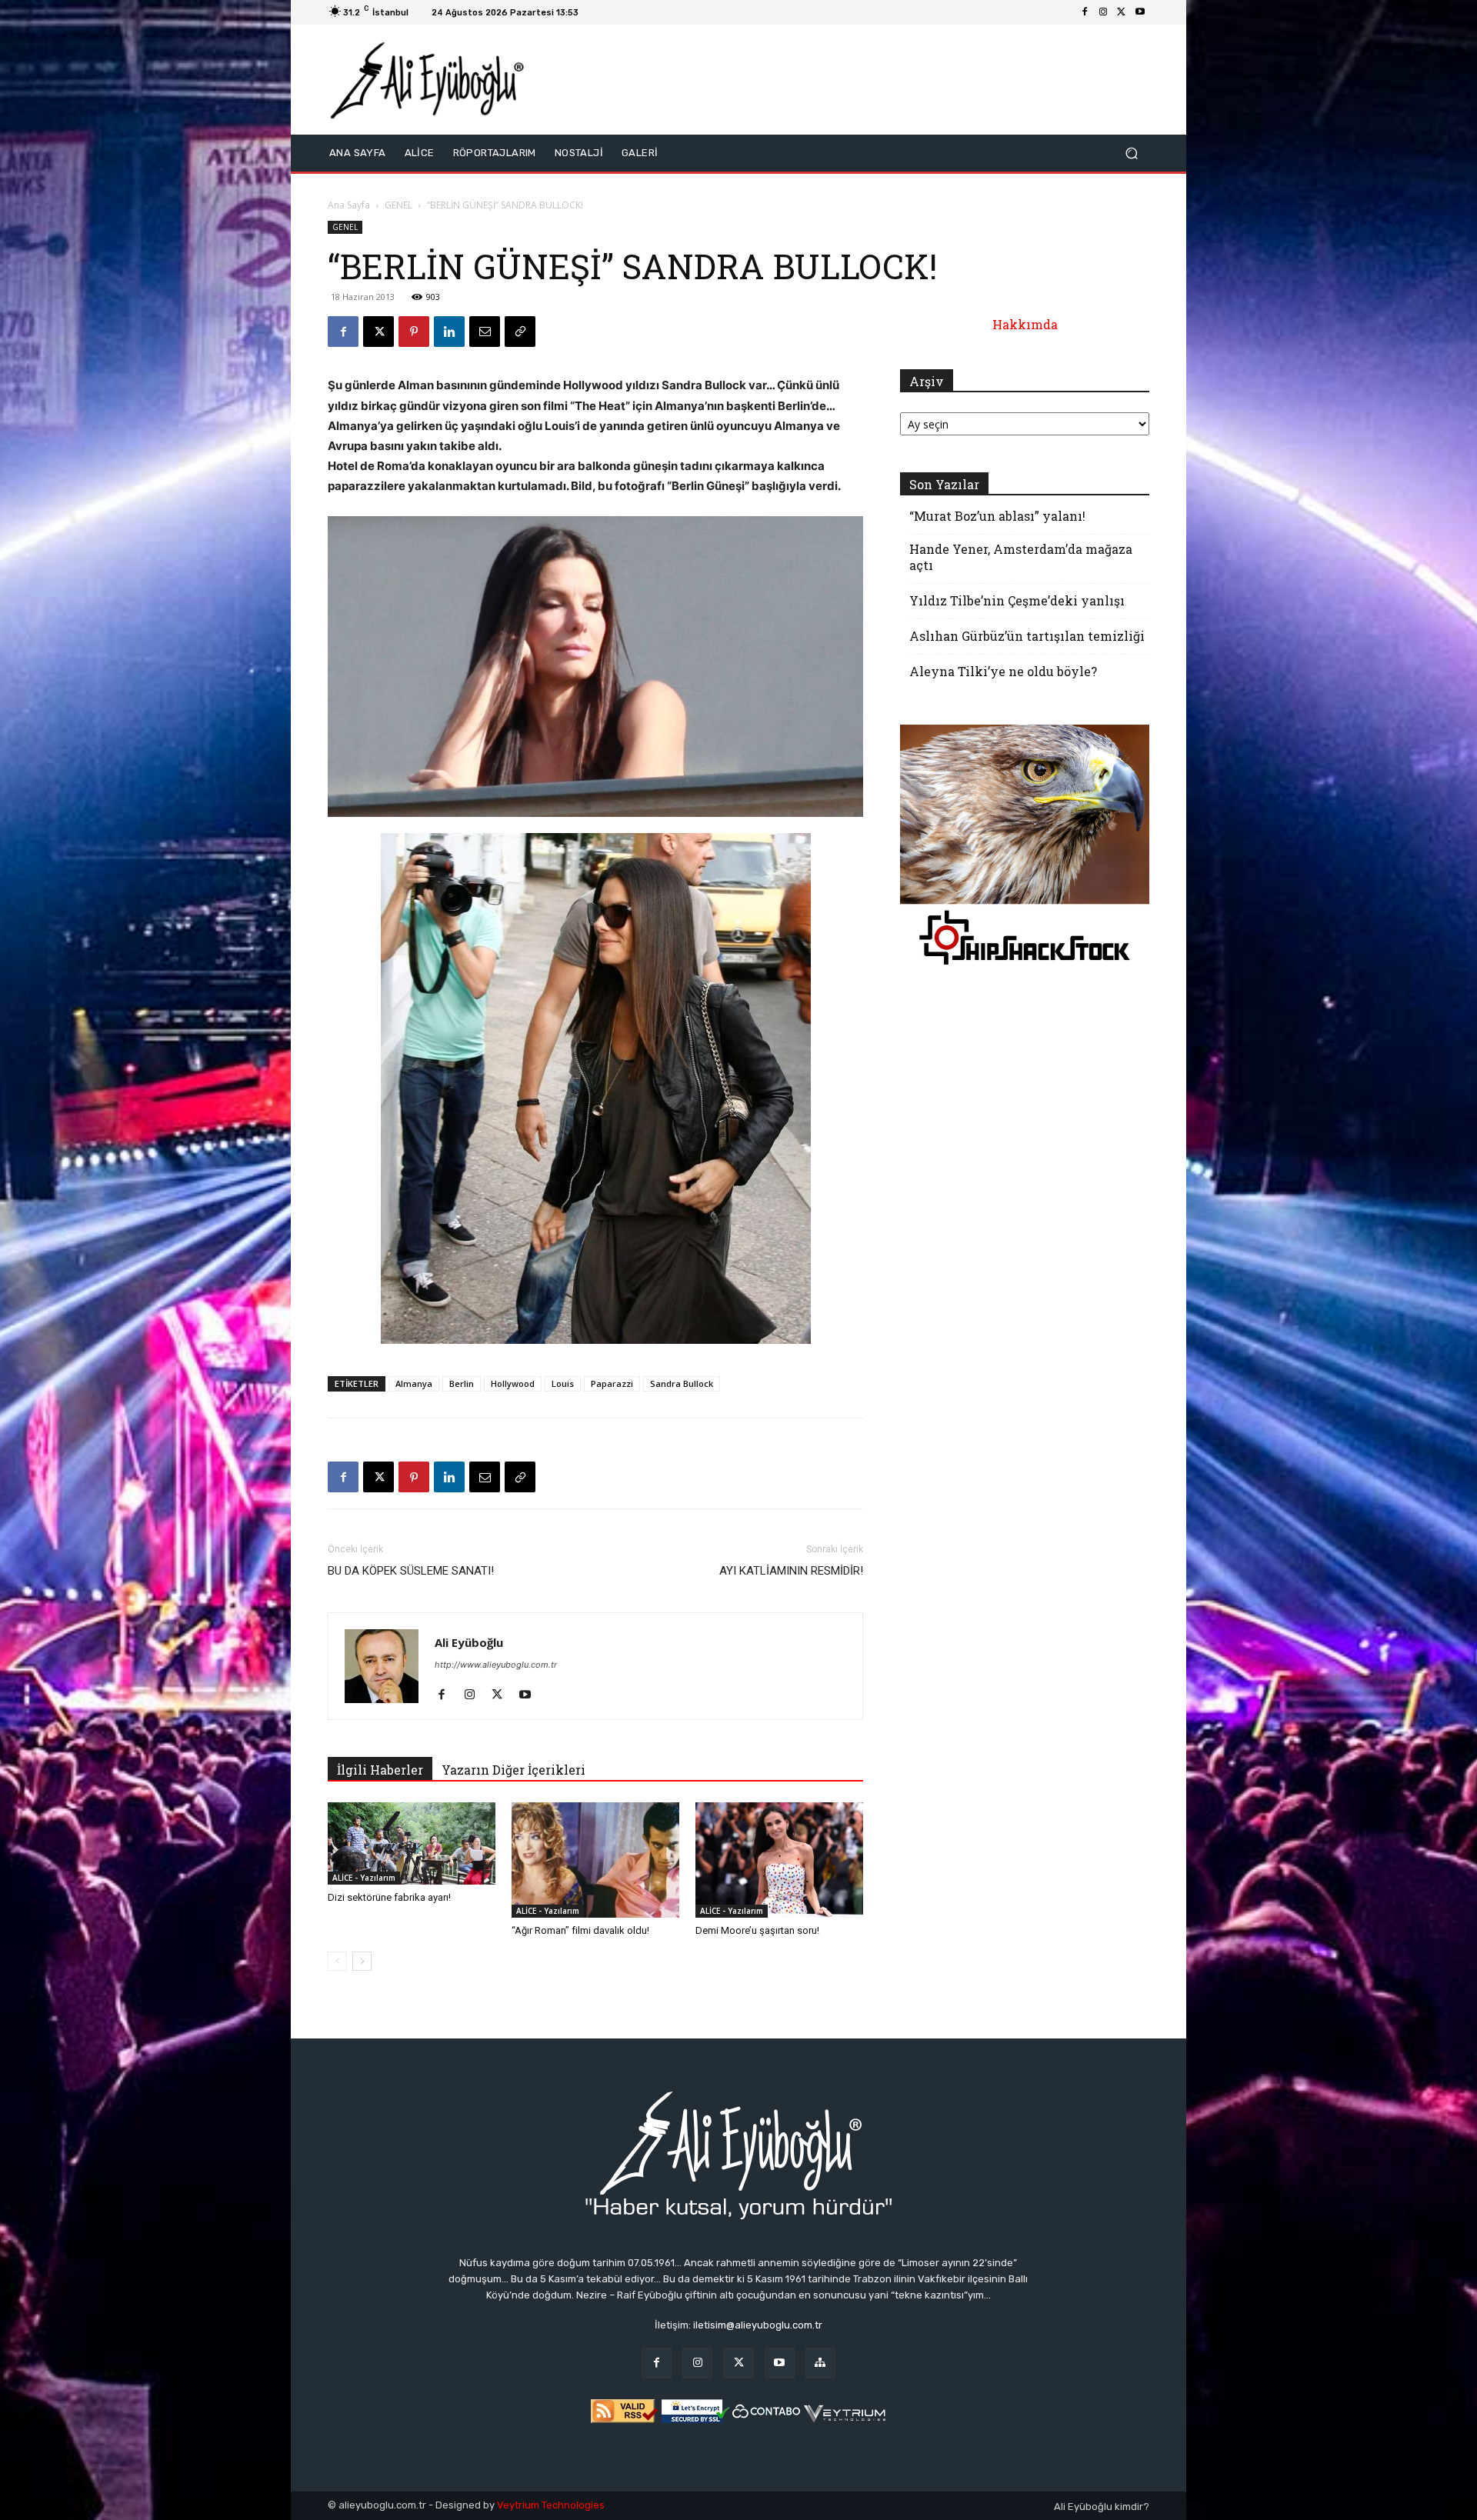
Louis (563, 1383)
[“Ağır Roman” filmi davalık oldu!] (595, 1860)
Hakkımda (1025, 324)
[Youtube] (1140, 12)
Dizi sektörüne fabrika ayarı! (389, 1897)
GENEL (398, 205)
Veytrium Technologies (551, 2505)
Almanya (414, 1383)
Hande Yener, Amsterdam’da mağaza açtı (1021, 557)
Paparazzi (612, 1383)
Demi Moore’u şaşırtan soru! (757, 1930)
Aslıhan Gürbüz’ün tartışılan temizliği (1027, 636)
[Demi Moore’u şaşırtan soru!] (779, 1860)
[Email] (485, 332)
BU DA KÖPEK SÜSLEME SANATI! (411, 1571)
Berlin (462, 1383)
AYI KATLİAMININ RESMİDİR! (791, 1571)
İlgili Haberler (380, 1770)
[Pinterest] (414, 332)
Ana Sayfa (349, 205)
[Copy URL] (520, 332)
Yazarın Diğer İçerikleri (513, 1770)
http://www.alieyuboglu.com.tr (496, 1665)
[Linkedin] (449, 332)
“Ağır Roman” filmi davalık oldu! (580, 1930)
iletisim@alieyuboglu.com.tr (758, 2325)
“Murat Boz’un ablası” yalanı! (997, 516)
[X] (1122, 12)
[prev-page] (337, 1961)
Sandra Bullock (682, 1383)
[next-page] (362, 1961)
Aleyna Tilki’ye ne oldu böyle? (1003, 671)
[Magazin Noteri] (820, 2363)
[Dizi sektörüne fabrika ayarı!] (412, 1843)
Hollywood (513, 1383)
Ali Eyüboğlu (469, 1642)
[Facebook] (1085, 12)
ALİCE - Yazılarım (364, 1878)
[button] (1131, 153)
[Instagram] (1103, 12)
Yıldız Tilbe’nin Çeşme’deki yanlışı (1017, 600)
